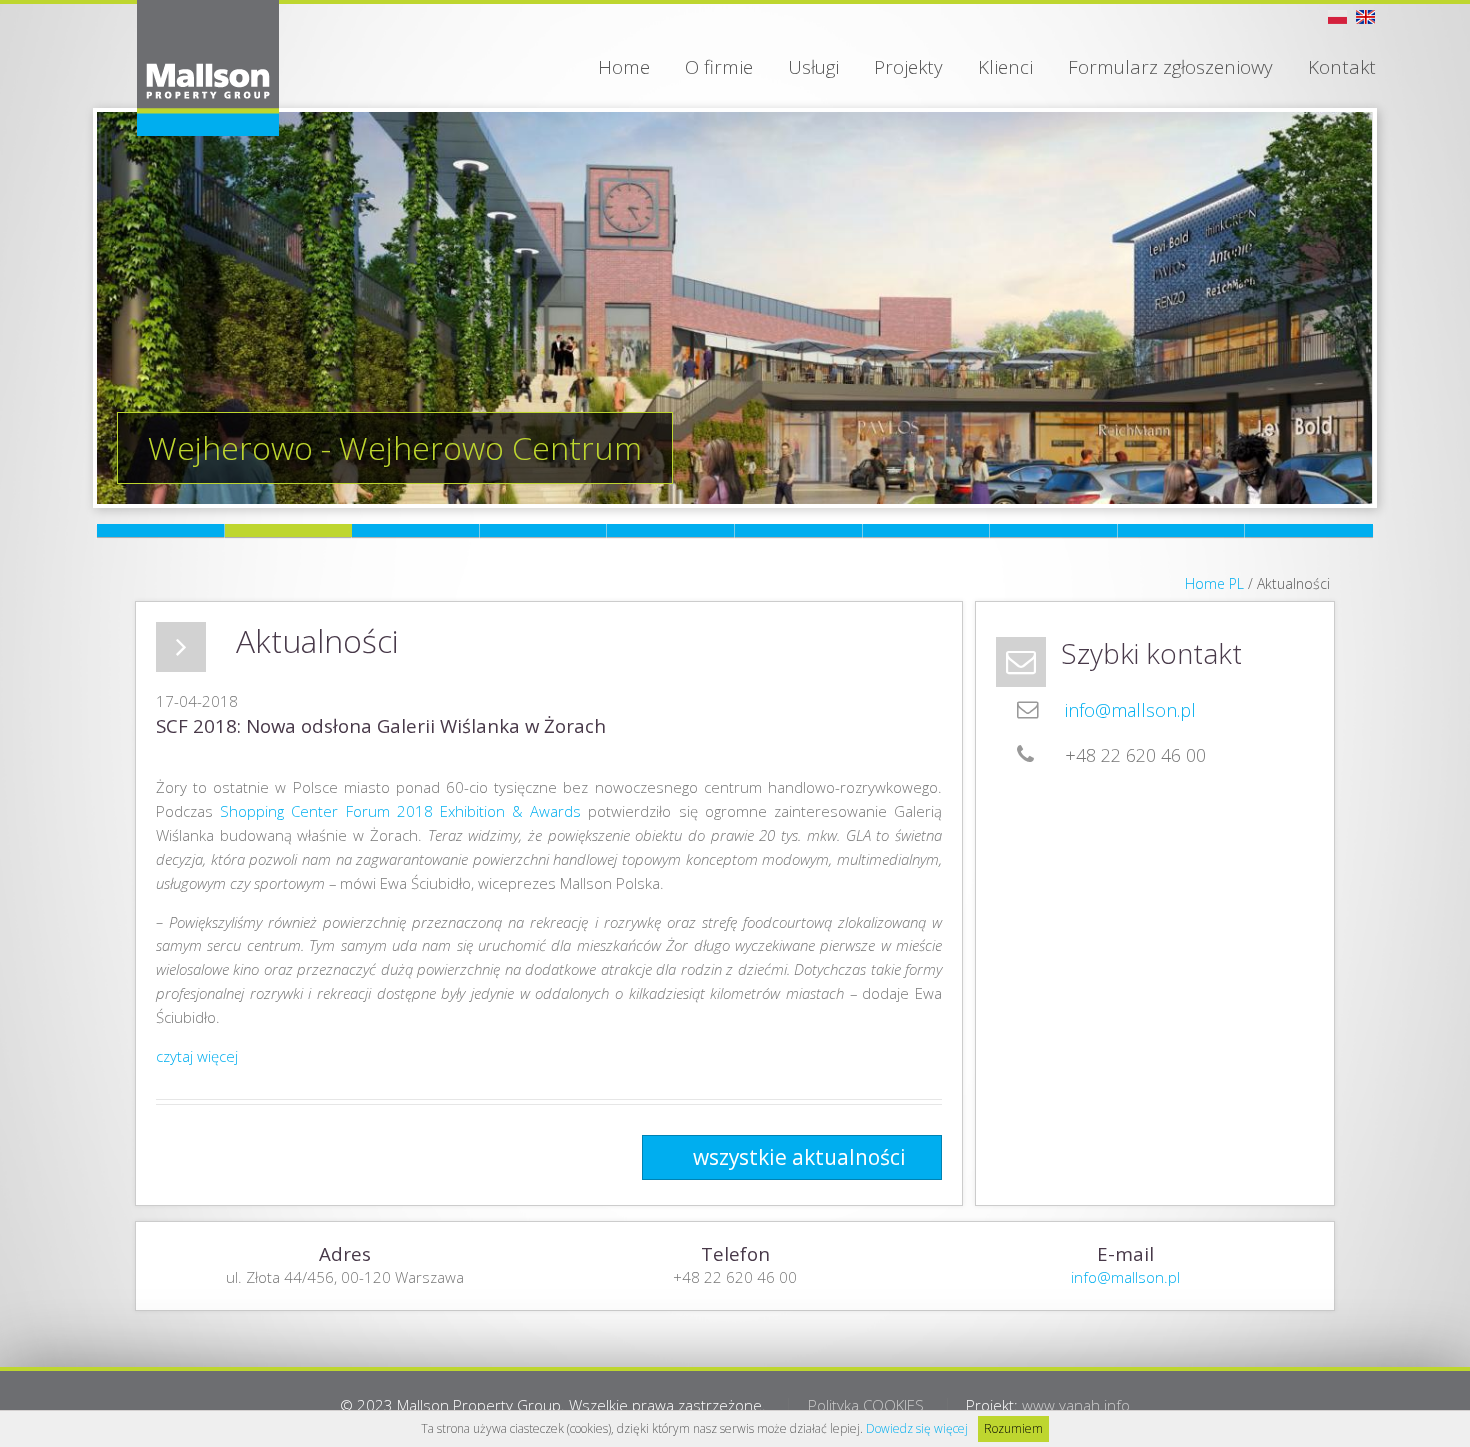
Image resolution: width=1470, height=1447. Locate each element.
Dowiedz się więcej (917, 1428)
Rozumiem (1013, 1428)
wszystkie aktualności (799, 1157)
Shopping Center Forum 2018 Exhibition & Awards (400, 811)
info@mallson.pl (1130, 710)
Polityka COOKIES (866, 1405)
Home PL (1214, 583)
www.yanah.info (1076, 1405)
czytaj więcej (197, 1056)
